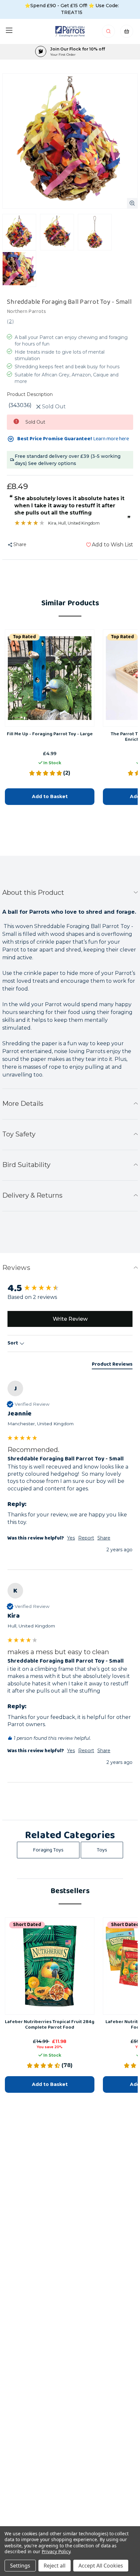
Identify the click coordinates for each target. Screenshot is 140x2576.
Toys (102, 1850)
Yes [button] (71, 1538)
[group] (70, 1289)
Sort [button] (13, 1343)
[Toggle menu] (9, 30)
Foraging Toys (48, 1850)
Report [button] (86, 1538)
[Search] (109, 33)
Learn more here (111, 439)
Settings (20, 2566)
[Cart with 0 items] (127, 33)
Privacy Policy (56, 2551)
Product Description (30, 394)
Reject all (55, 2566)
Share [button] (104, 1538)
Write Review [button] (70, 1319)
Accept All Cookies (101, 2566)
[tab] (112, 1365)
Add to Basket (50, 796)
